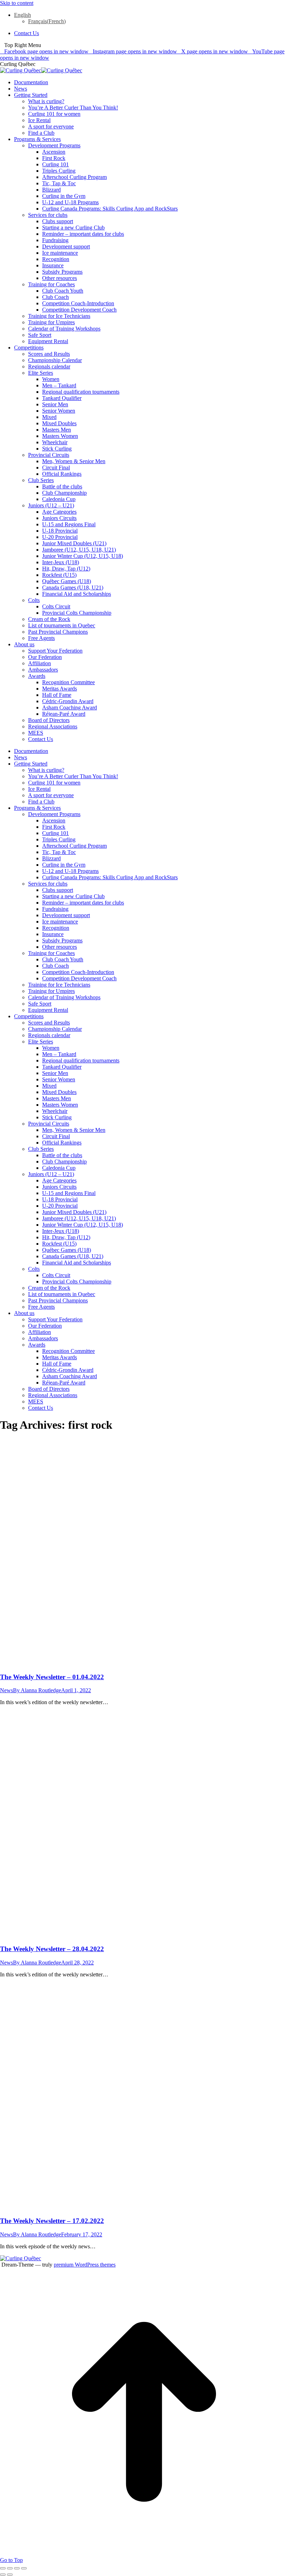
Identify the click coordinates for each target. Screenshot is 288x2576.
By (37, 1690)
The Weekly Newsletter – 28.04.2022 (52, 1949)
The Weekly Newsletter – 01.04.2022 (52, 1677)
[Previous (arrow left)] (3, 2575)
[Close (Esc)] (3, 2568)
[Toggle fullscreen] (17, 2568)
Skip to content (17, 3)
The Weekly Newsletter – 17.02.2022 (52, 2221)
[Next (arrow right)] (10, 2575)
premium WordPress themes (85, 2265)
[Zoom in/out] (24, 2568)
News (6, 1690)
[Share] (10, 2568)
